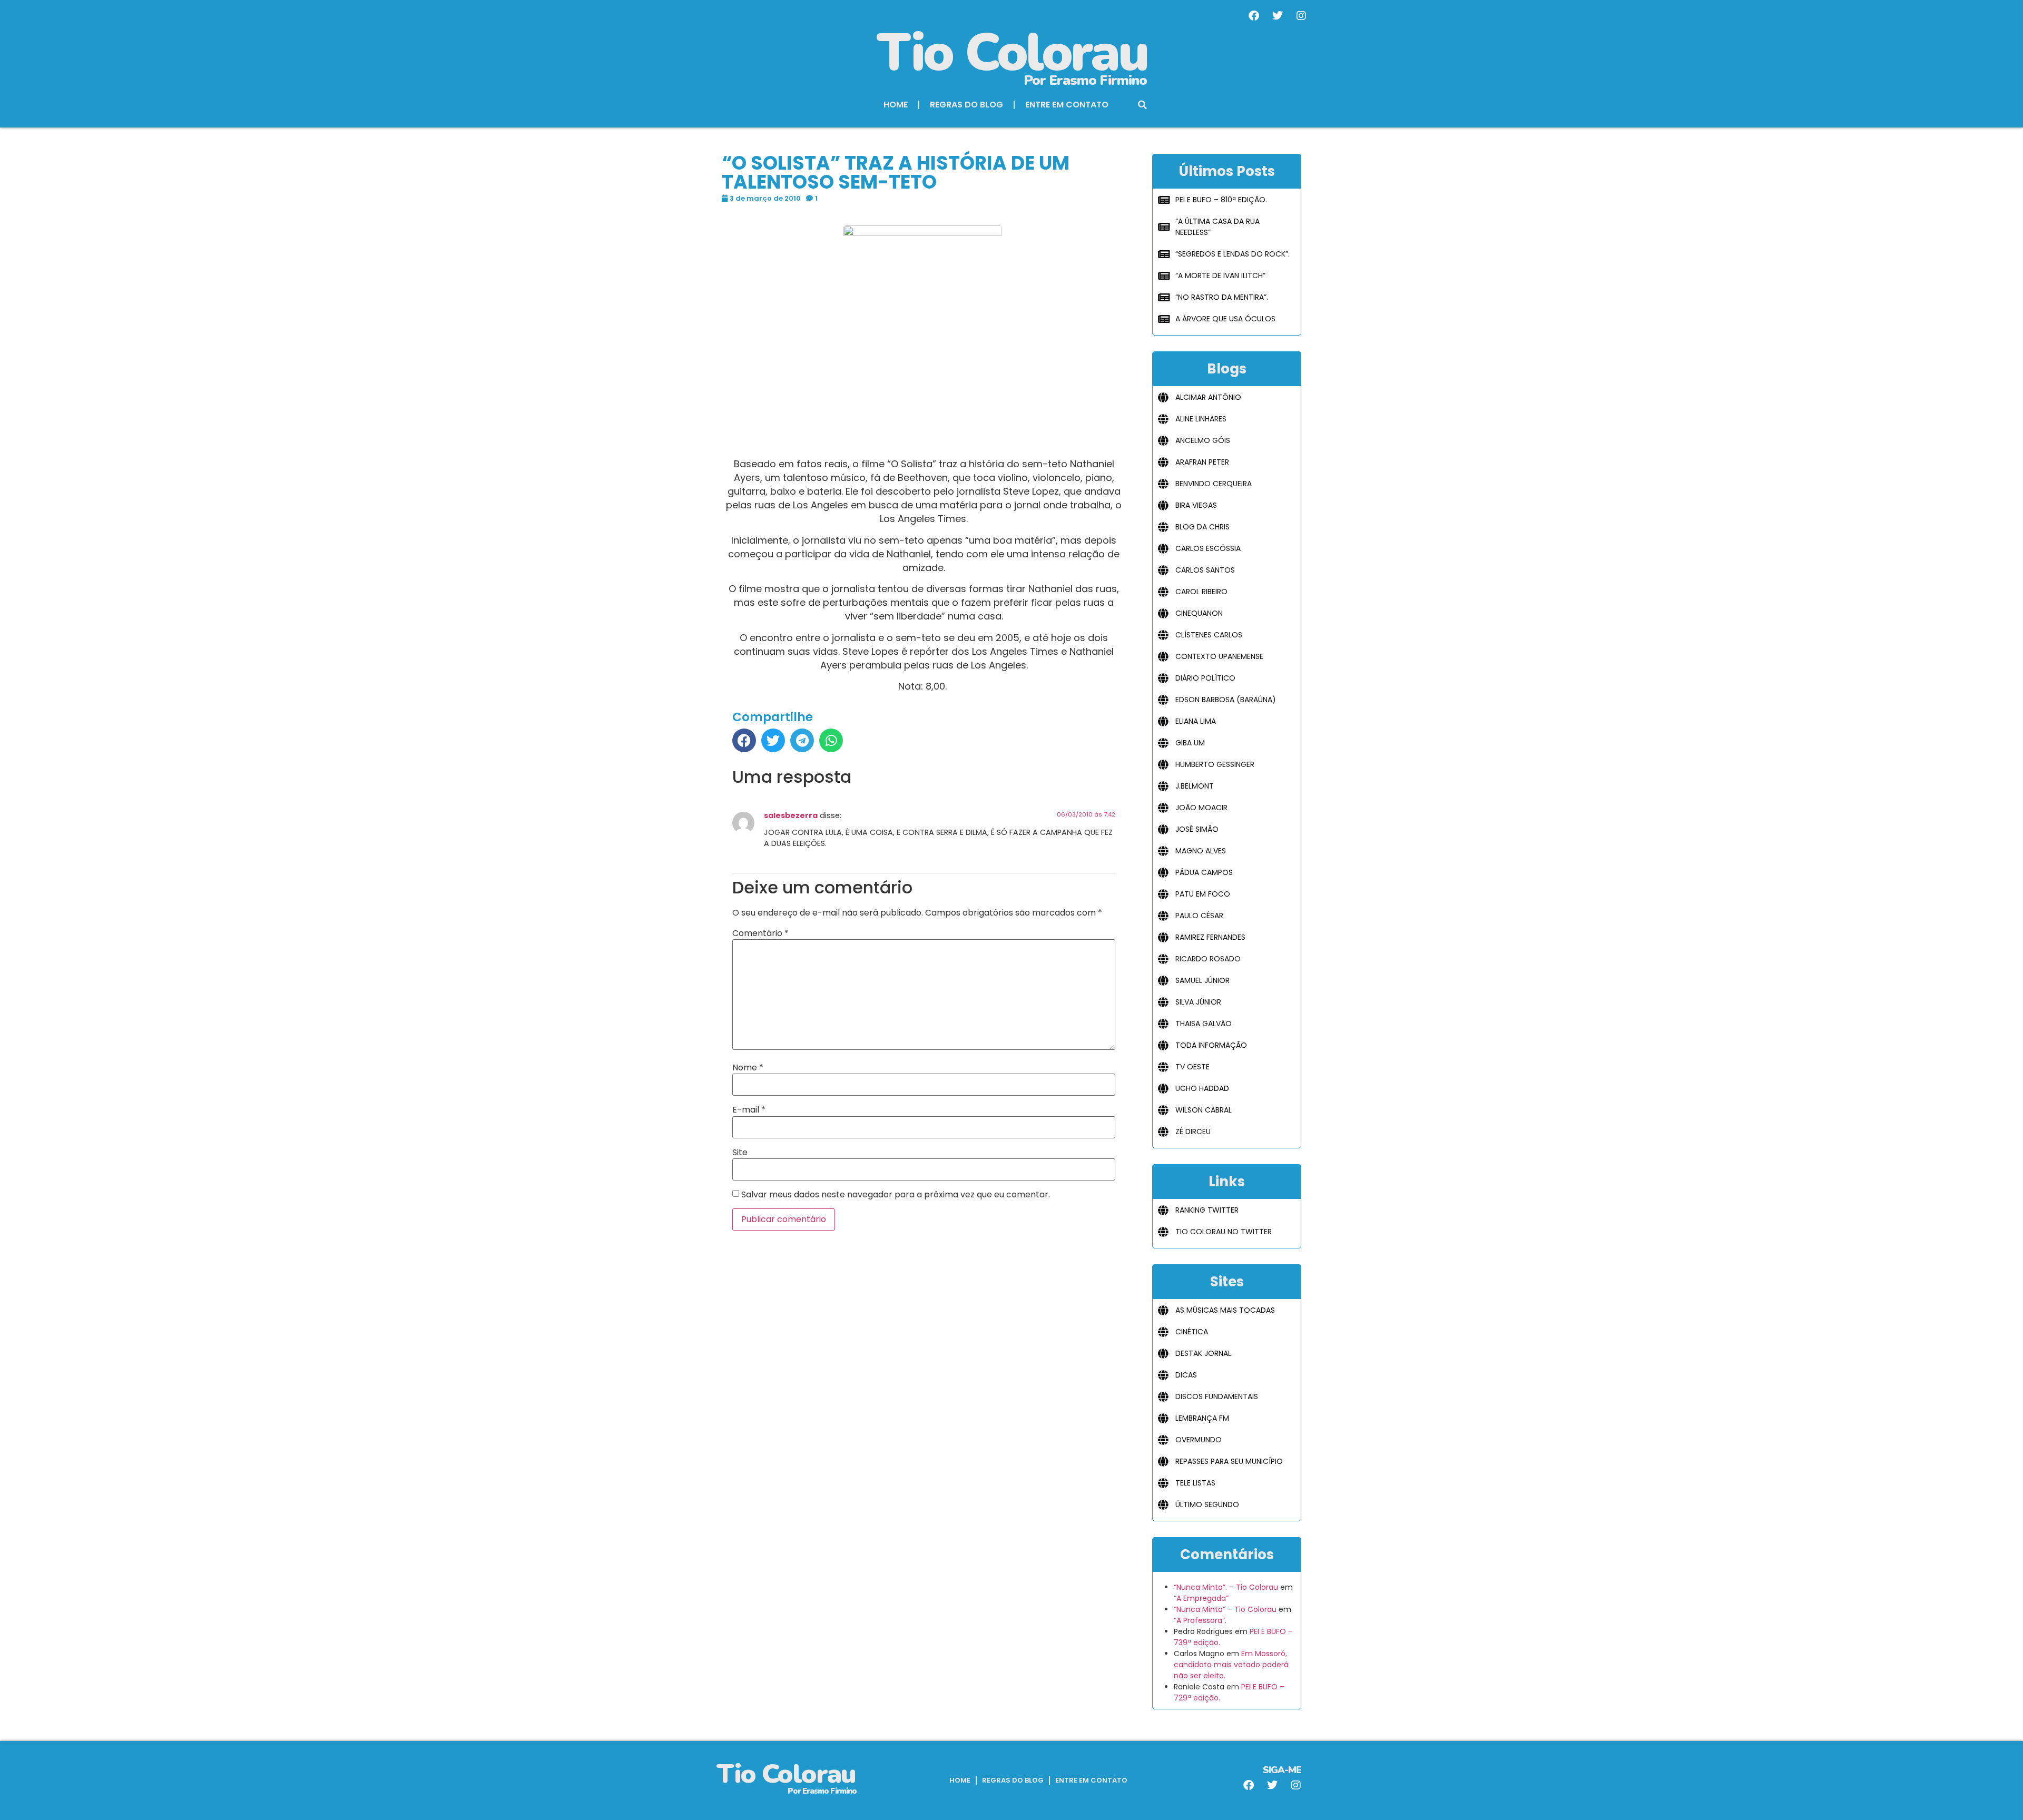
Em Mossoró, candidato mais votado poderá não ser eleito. (1231, 1665)
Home (896, 105)
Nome (748, 1068)
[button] (1143, 105)
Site (740, 1153)
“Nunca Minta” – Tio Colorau (1225, 1609)
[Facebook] (1254, 16)
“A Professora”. (1200, 1620)
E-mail (749, 1110)
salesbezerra (791, 815)
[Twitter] (1278, 16)
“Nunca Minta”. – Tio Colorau (1226, 1587)
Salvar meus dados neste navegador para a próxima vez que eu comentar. (896, 1195)
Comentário (760, 933)
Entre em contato (1067, 105)
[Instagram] (1301, 16)
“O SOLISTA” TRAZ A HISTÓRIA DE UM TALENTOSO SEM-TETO (896, 173)
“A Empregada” (1201, 1598)
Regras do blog (966, 105)
